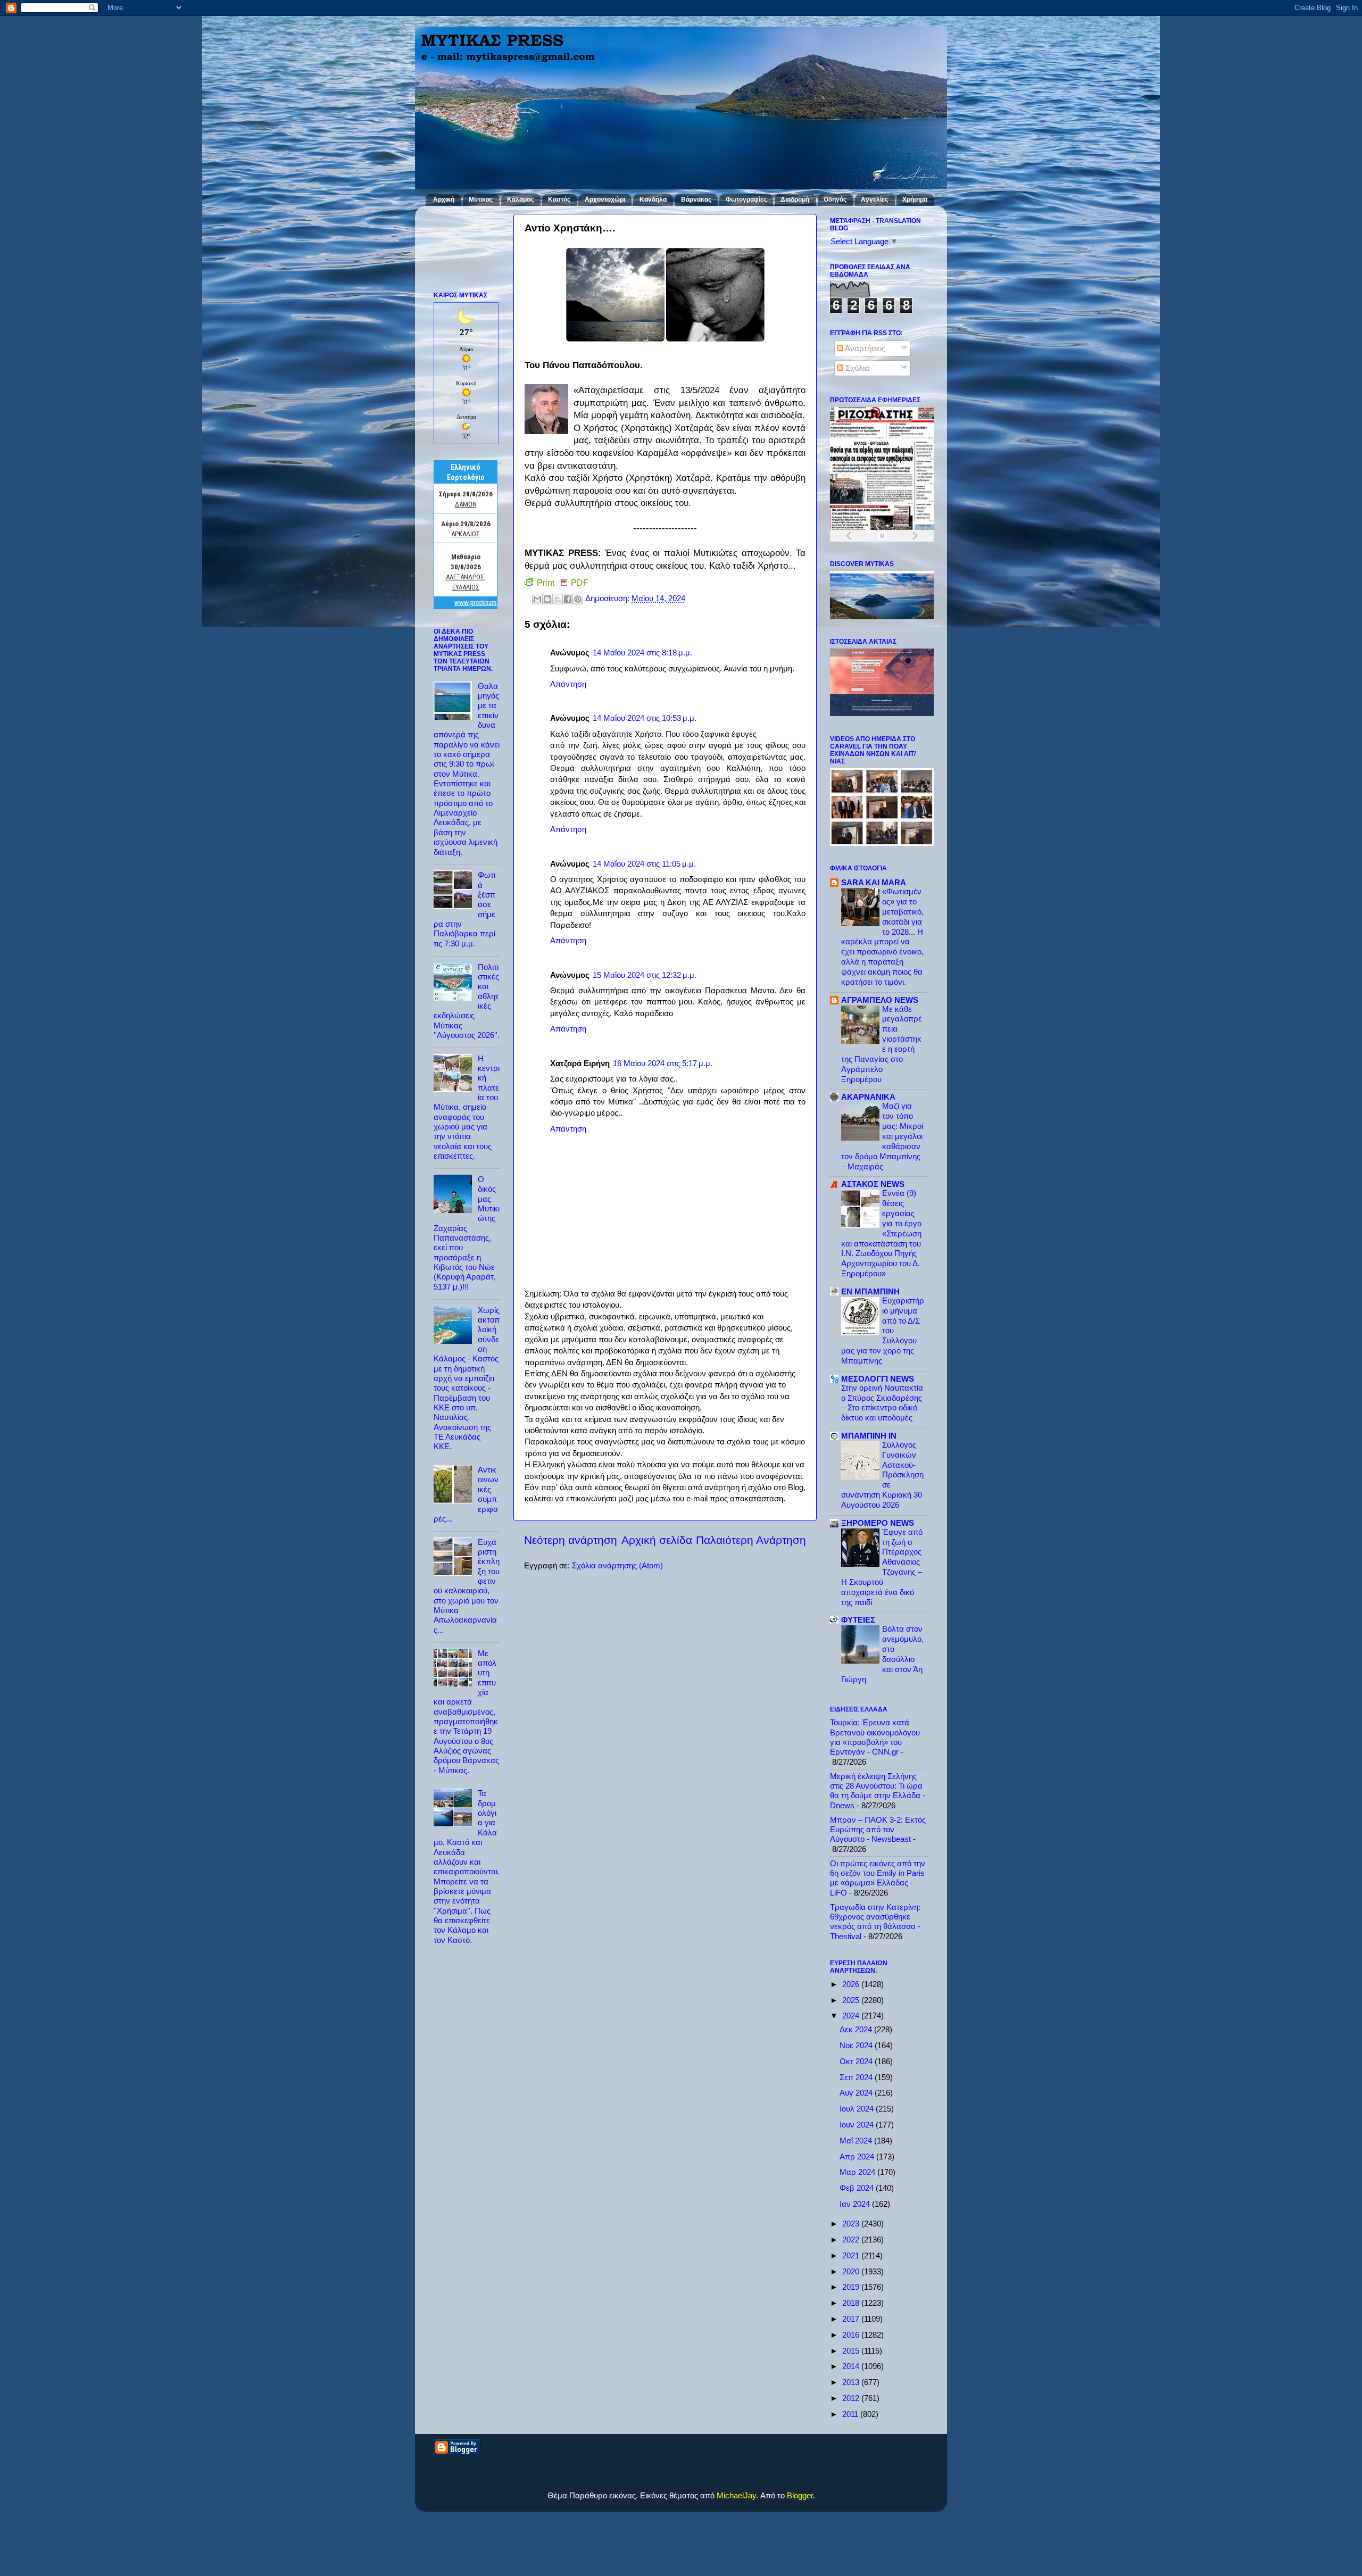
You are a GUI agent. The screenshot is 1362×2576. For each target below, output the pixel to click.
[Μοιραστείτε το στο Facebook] (568, 599)
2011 (851, 2414)
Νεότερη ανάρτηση (571, 1540)
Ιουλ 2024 (858, 2109)
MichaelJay (736, 2495)
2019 (852, 2287)
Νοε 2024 (857, 2045)
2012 (852, 2398)
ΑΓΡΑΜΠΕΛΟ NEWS (880, 1000)
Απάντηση (568, 684)
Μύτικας (481, 200)
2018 (852, 2303)
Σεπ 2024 (857, 2077)
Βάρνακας (696, 200)
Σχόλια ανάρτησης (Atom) (617, 1565)
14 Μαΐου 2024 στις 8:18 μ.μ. (642, 653)
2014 (852, 2366)
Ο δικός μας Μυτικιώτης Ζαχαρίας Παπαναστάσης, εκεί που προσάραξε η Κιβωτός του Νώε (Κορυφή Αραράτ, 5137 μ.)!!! (467, 1233)
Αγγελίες (874, 200)
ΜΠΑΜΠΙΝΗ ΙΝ (869, 1436)
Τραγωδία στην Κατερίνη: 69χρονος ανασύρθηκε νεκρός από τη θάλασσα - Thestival (875, 1922)
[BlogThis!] (547, 599)
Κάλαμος (520, 200)
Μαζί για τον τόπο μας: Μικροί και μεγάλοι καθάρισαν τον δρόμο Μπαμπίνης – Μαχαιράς (882, 1136)
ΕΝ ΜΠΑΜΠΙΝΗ (870, 1291)
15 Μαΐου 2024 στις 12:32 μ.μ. (645, 975)
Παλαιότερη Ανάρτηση (751, 1540)
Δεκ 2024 (857, 2029)
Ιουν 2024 (858, 2125)
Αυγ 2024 (857, 2093)
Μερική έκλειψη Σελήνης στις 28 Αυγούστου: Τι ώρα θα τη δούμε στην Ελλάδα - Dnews (878, 1791)
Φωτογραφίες (746, 200)
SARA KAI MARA (874, 882)
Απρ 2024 (858, 2157)
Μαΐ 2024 (857, 2141)
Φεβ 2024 (858, 2188)
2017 (852, 2319)
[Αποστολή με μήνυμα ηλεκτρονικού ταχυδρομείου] (537, 599)
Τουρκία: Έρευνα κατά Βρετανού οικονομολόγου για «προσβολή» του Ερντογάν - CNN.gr (875, 1737)
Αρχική (444, 200)
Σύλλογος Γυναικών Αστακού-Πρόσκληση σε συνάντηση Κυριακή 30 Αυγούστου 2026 (882, 1475)
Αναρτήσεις (864, 348)
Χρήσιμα (915, 200)
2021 (852, 2255)
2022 (852, 2240)
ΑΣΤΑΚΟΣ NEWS (873, 1184)
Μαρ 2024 (858, 2172)
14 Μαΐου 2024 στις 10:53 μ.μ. (645, 718)
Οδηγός (835, 200)
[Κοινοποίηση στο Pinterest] (578, 599)
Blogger (800, 2495)
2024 (852, 2016)
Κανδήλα (653, 200)
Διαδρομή (795, 200)
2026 (852, 1984)
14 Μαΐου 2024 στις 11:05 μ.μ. (644, 864)
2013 (852, 2382)
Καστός (559, 200)
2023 (852, 2224)
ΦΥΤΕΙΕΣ (858, 1620)
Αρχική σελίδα (657, 1540)
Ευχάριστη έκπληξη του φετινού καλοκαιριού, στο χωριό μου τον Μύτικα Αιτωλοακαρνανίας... (467, 1586)
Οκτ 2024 (857, 2061)
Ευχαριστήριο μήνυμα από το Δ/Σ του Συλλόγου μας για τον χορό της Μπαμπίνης (883, 1331)
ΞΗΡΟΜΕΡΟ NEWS (878, 1523)
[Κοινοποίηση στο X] (558, 599)
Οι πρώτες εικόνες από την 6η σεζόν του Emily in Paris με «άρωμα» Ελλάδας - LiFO (878, 1878)
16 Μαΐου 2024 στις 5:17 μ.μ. (663, 1063)
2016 (852, 2335)
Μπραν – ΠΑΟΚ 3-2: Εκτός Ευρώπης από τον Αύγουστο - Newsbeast (878, 1830)
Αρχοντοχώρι (605, 200)
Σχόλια (856, 368)
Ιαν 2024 (856, 2204)
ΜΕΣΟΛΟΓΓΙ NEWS (878, 1379)
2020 (852, 2271)
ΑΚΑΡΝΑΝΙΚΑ (868, 1097)
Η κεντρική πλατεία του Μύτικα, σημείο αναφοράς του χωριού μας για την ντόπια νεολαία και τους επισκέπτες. (467, 1107)
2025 (852, 2000)
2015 (852, 2351)
